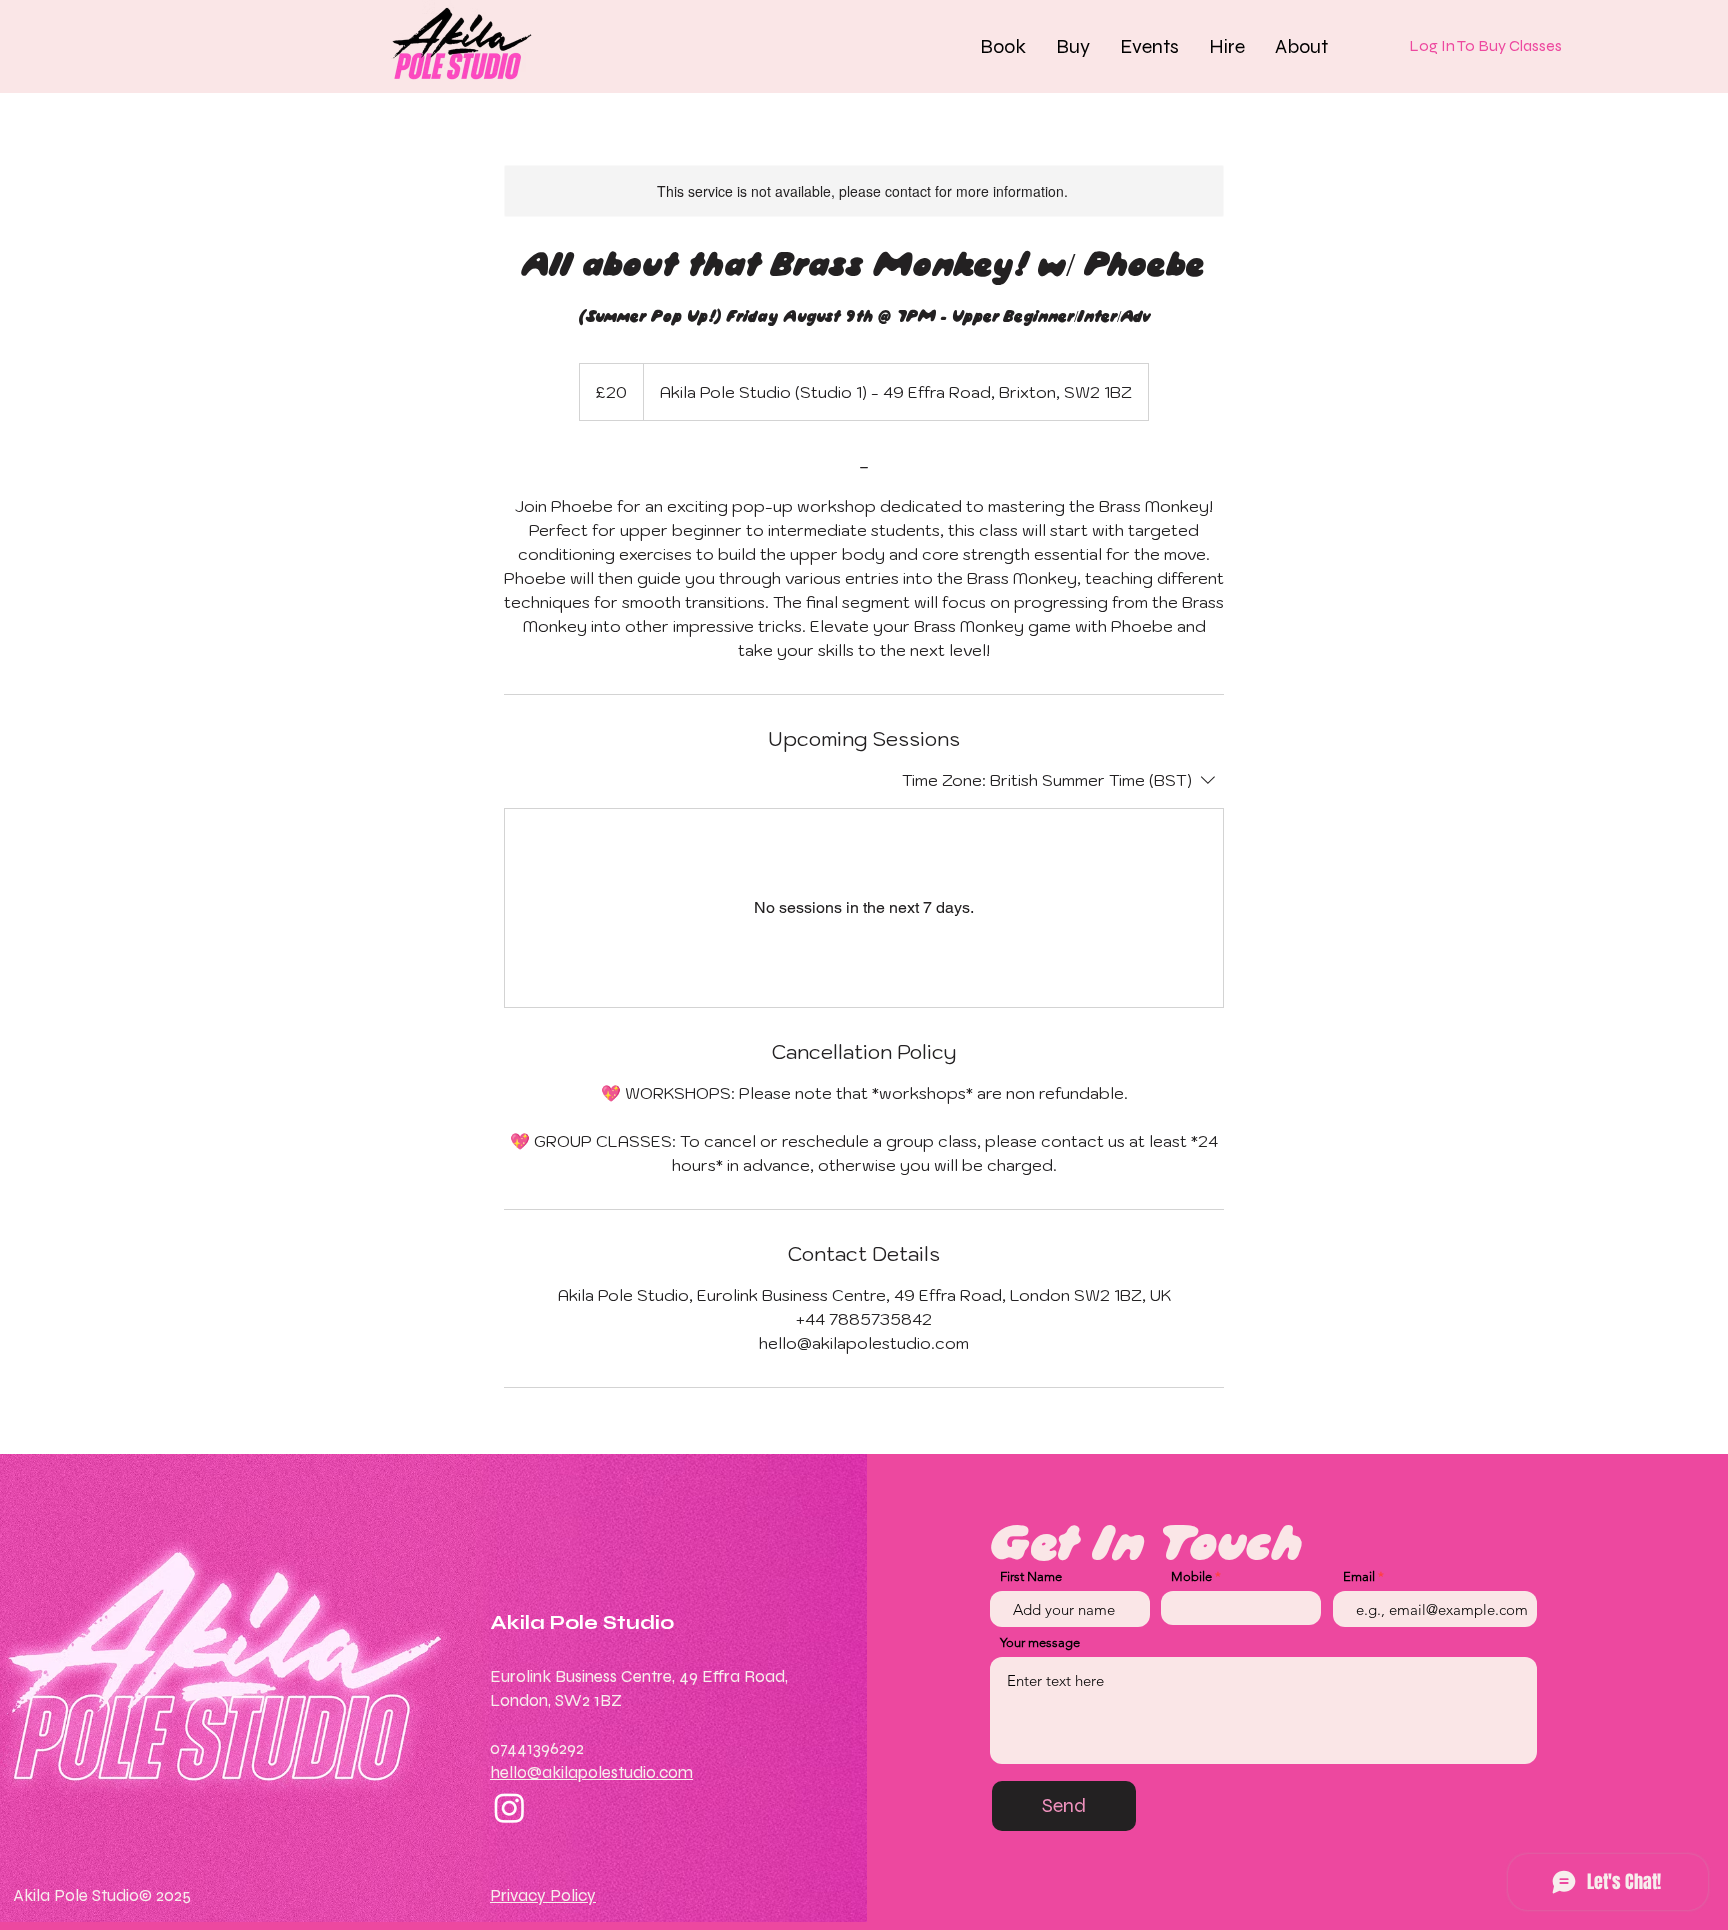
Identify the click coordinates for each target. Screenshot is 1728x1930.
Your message (1040, 1642)
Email (1359, 1576)
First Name (1031, 1576)
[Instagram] (509, 1807)
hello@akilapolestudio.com (591, 1772)
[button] (1003, 46)
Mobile (1191, 1576)
